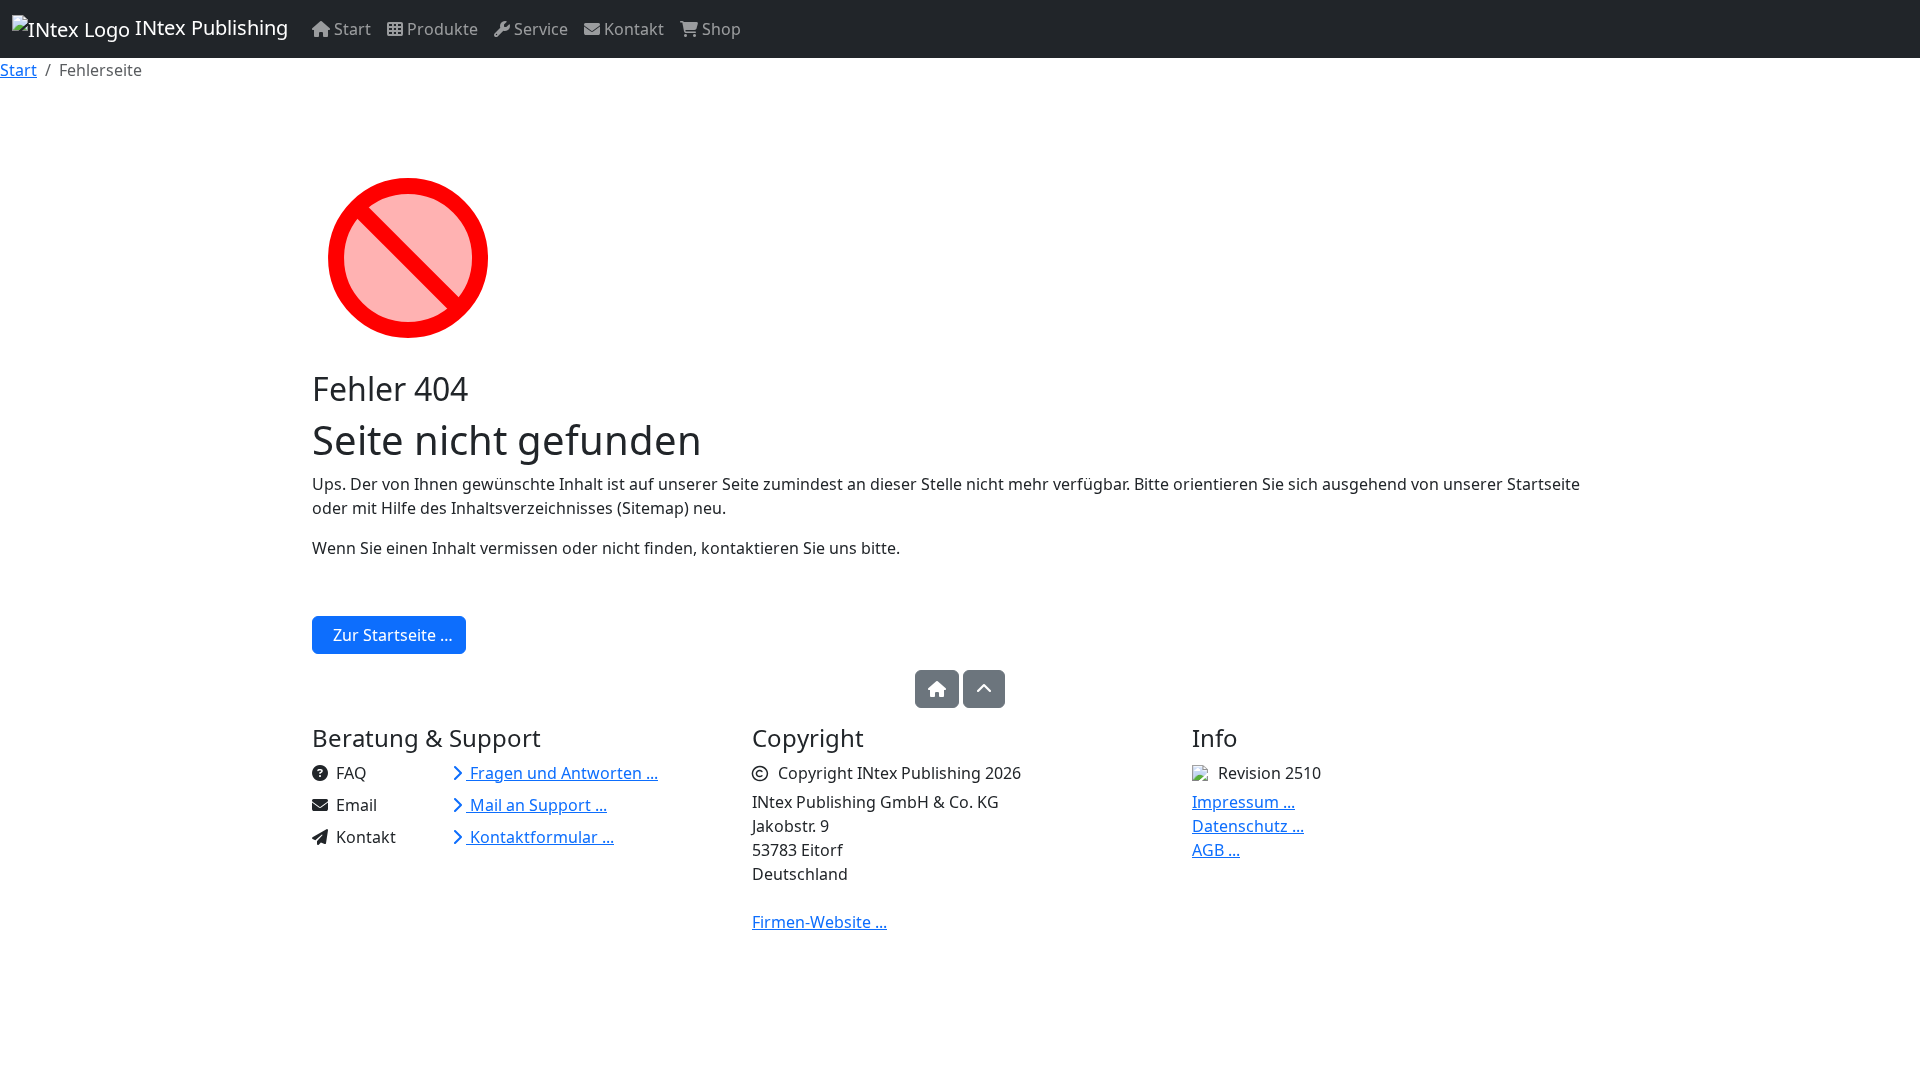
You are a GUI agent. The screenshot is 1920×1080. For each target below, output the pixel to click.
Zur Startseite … (389, 635)
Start (350, 29)
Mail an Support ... (536, 805)
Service (539, 29)
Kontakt (632, 29)
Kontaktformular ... (540, 837)
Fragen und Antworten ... (562, 773)
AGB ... (1216, 850)
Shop (719, 29)
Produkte (440, 29)
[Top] (984, 689)
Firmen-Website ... (819, 922)
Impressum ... (1243, 802)
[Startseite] (937, 689)
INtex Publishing (209, 27)
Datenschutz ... (1248, 826)
